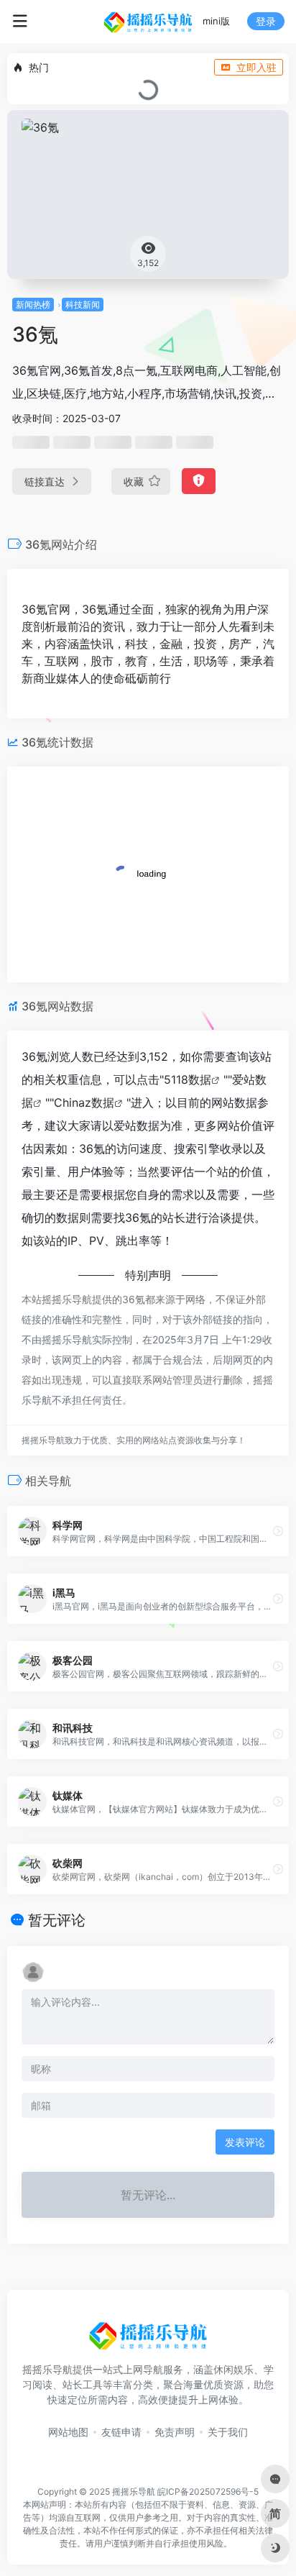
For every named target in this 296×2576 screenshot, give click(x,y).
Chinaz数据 (84, 1102)
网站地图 (68, 2432)
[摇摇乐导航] (148, 22)
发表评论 (245, 2142)
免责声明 (175, 2432)
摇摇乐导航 (134, 2491)
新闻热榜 (33, 305)
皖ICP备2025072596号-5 (208, 2491)
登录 (266, 21)
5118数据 (188, 1079)
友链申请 (121, 2432)
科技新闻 (83, 305)
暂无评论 (57, 1920)
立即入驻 (256, 67)
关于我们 (228, 2432)
